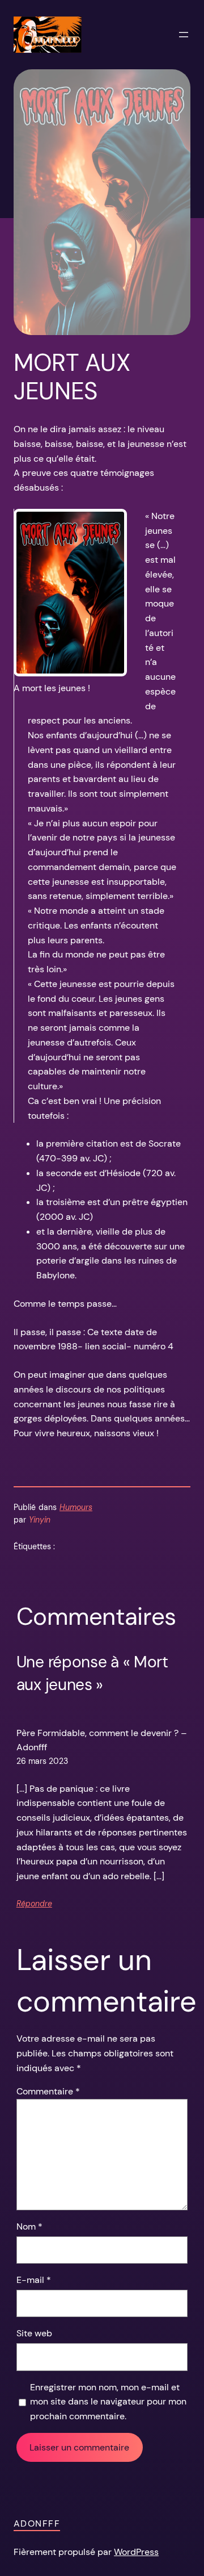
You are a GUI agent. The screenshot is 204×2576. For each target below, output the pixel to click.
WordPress (136, 2552)
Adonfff (37, 2523)
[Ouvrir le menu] (184, 35)
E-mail (34, 2280)
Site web (34, 2333)
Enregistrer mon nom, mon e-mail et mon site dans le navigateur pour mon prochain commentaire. (108, 2402)
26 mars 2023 (42, 1761)
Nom (29, 2226)
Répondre (34, 1904)
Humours (76, 1507)
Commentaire (48, 2091)
